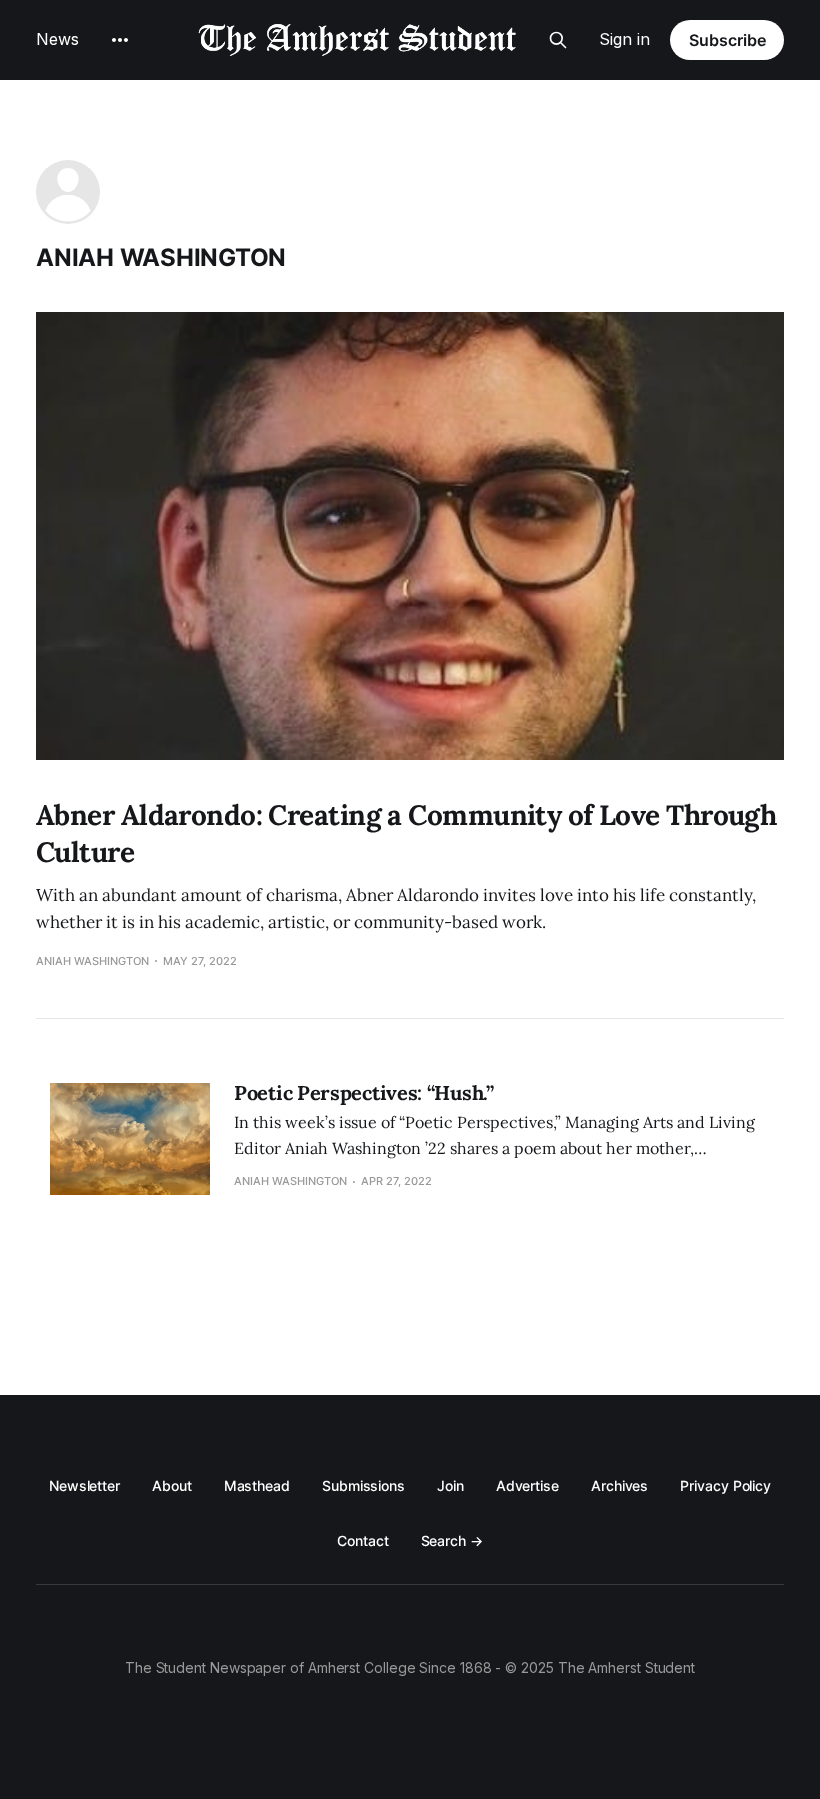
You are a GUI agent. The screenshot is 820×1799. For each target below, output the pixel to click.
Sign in (624, 39)
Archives (619, 1485)
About (172, 1485)
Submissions (363, 1485)
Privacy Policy (725, 1485)
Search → (452, 1540)
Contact (362, 1540)
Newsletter (84, 1485)
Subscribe (727, 40)
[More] (120, 40)
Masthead (257, 1485)
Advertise (527, 1485)
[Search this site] (558, 40)
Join (450, 1485)
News (57, 39)
